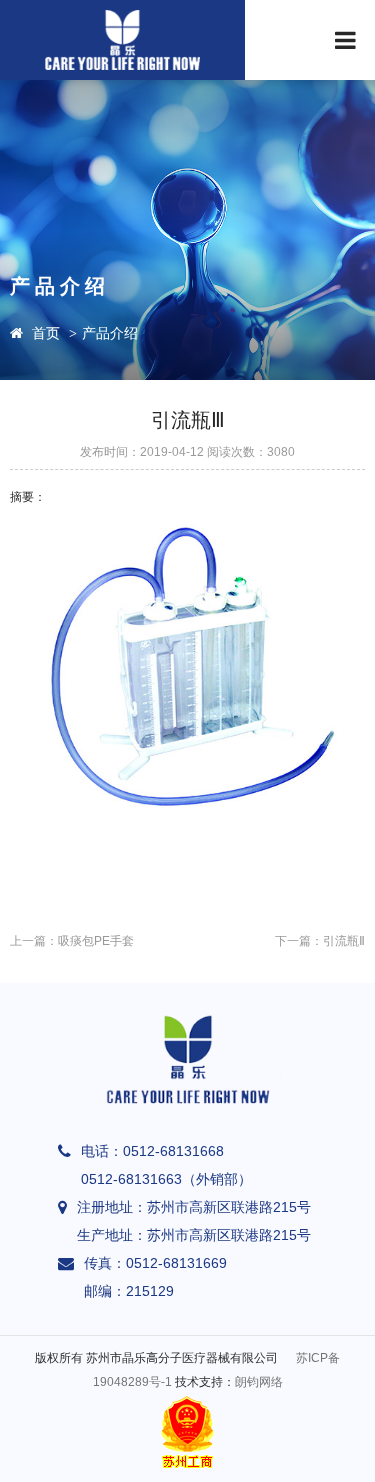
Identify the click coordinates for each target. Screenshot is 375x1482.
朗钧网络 (259, 1382)
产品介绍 (110, 333)
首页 (46, 333)
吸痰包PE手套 (96, 941)
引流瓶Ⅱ (344, 941)
